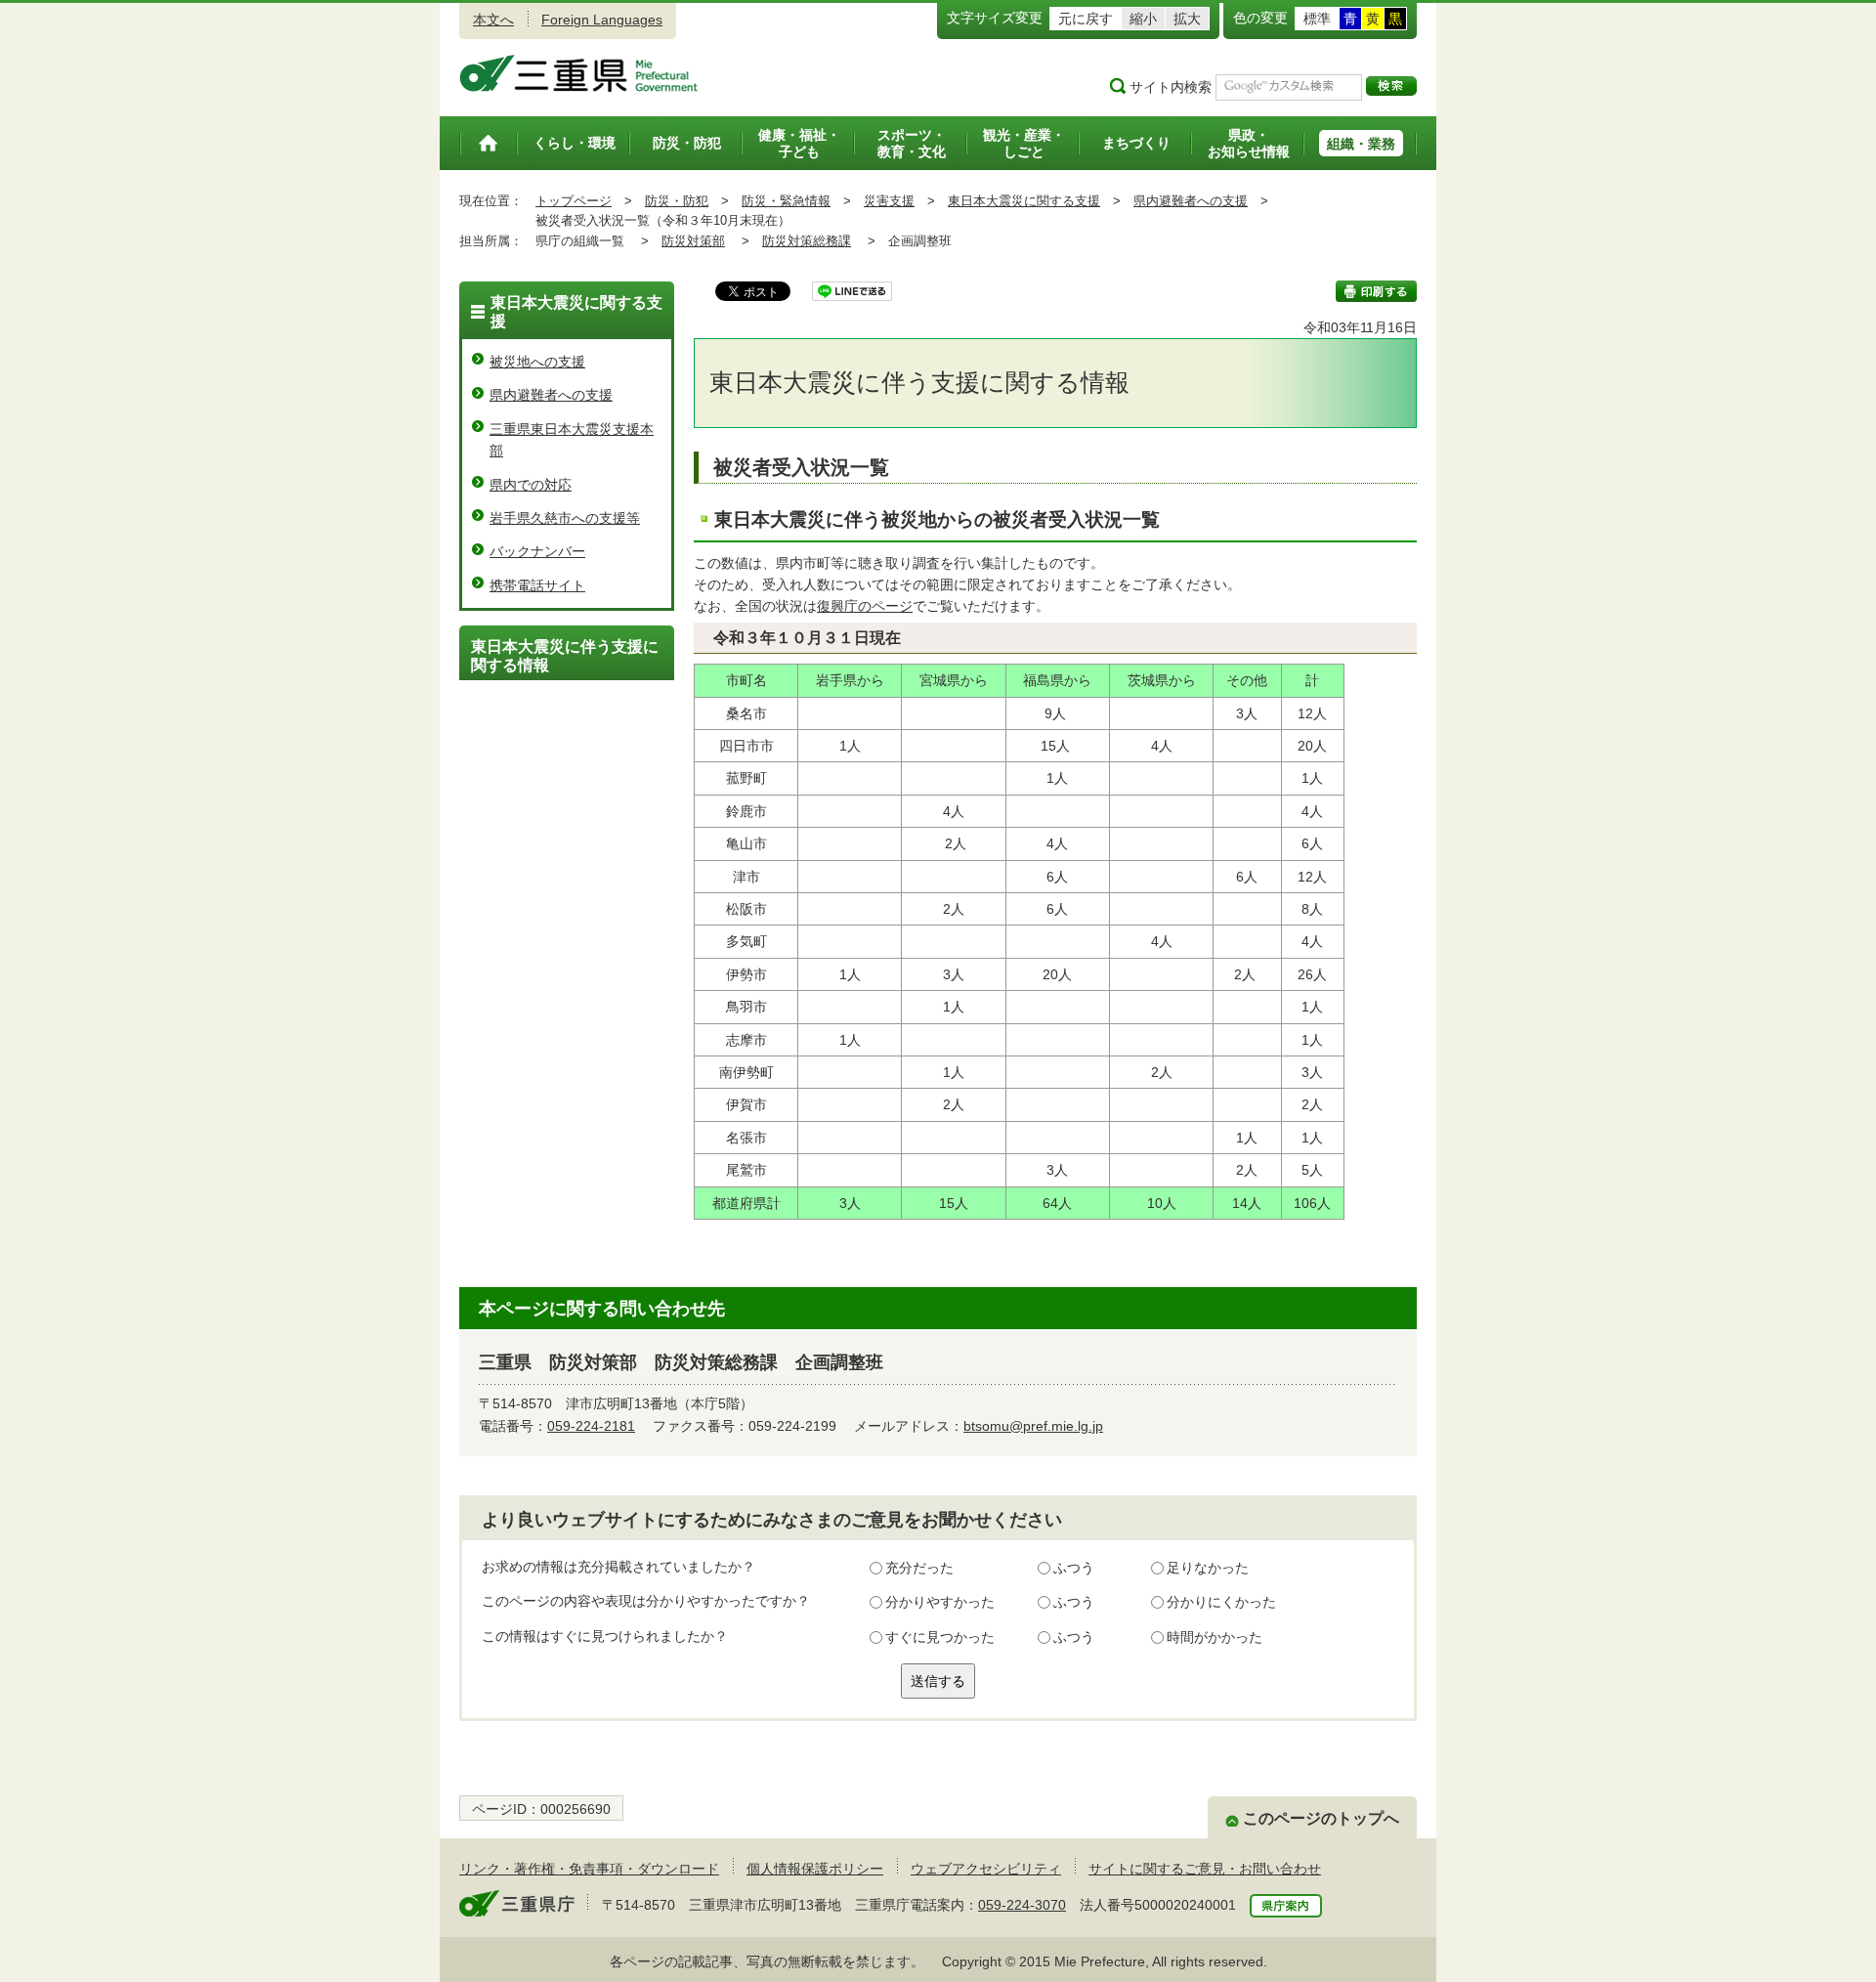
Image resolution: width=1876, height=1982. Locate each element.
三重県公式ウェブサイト (579, 73)
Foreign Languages (602, 20)
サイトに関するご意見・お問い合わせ (1205, 1869)
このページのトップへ (1321, 1818)
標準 (1317, 19)
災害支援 (889, 201)
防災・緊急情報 (786, 201)
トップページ (574, 201)
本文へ (493, 20)
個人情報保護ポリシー (815, 1869)
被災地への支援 (537, 362)
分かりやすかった (940, 1602)
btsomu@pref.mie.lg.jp (1033, 1426)
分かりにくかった (1221, 1602)
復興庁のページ (865, 606)
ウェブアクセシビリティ (986, 1869)
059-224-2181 (591, 1426)
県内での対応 (531, 485)
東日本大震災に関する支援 (1024, 201)
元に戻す (1086, 19)
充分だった (919, 1568)
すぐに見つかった (940, 1637)
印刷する (1376, 291)
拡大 (1187, 19)
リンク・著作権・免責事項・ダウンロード (589, 1869)
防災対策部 (693, 241)
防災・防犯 (677, 201)
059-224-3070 (1022, 1905)
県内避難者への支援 (1191, 201)
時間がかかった (1215, 1637)
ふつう (1074, 1568)
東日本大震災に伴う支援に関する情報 (565, 656)
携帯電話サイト (537, 585)
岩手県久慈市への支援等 (565, 518)
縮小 (1143, 19)
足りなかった (1208, 1568)
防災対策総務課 (807, 241)
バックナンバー (537, 551)
